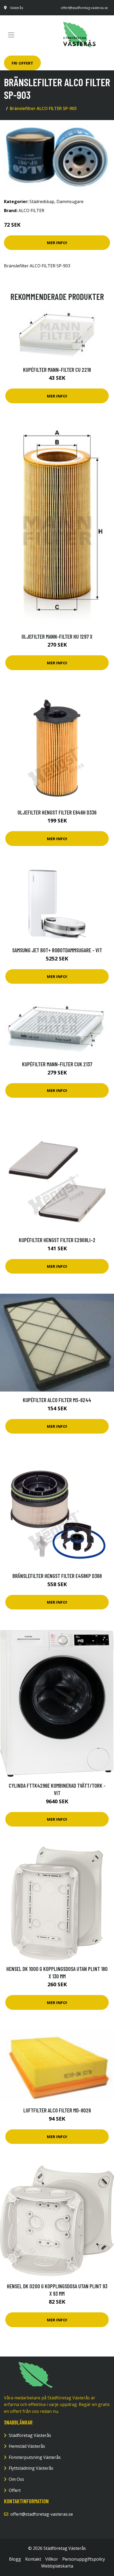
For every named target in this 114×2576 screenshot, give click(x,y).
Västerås (17, 8)
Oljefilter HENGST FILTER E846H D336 (57, 812)
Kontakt (33, 2559)
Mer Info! (57, 242)
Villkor (52, 2559)
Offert (15, 2490)
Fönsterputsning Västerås (35, 2457)
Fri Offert (22, 63)
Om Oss (16, 2479)
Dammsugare (70, 202)
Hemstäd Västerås (27, 2446)
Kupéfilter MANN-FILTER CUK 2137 (57, 1064)
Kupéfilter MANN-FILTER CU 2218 (57, 370)
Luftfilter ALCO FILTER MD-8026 (57, 2110)
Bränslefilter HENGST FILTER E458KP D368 (57, 1576)
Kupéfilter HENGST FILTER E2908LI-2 (57, 1240)
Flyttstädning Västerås (31, 2468)
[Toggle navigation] (11, 35)
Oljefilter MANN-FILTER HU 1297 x (57, 636)
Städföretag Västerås (30, 2435)
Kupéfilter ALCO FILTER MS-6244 (57, 1400)
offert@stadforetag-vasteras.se (84, 8)
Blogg (15, 2559)
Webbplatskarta (57, 2566)
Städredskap (42, 202)
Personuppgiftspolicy (84, 2559)
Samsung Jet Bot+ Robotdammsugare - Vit (57, 950)
